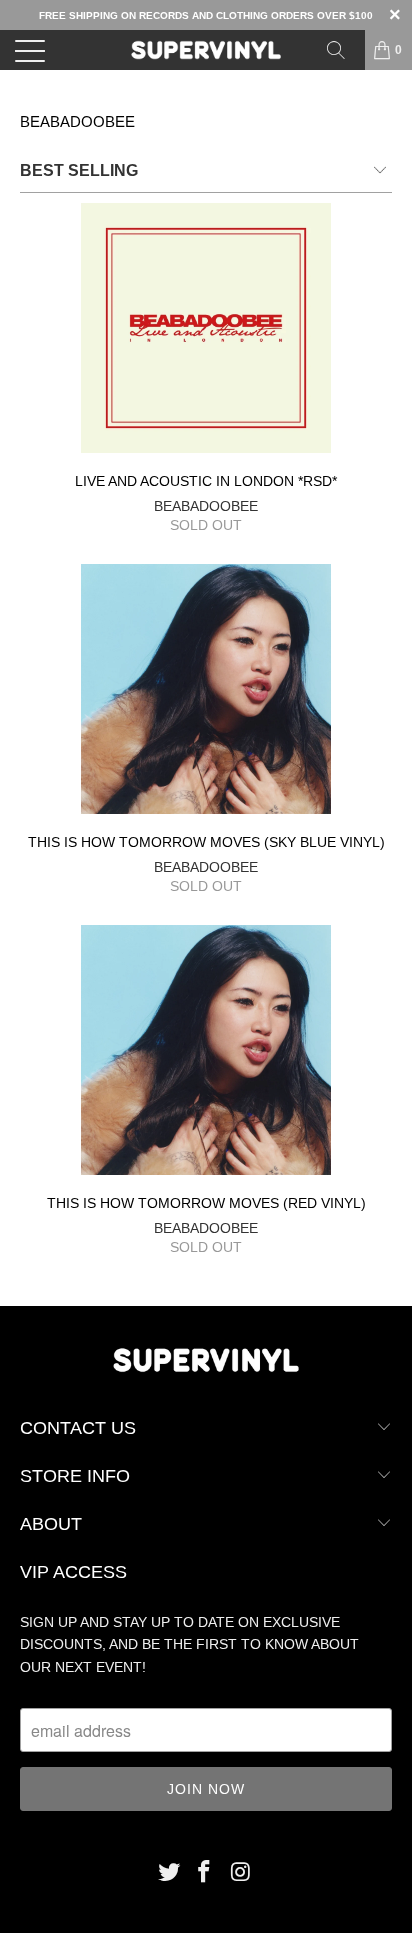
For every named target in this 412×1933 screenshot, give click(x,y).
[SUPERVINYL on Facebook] (205, 1873)
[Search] (343, 50)
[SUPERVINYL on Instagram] (241, 1873)
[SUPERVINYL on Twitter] (169, 1873)
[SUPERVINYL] (206, 50)
